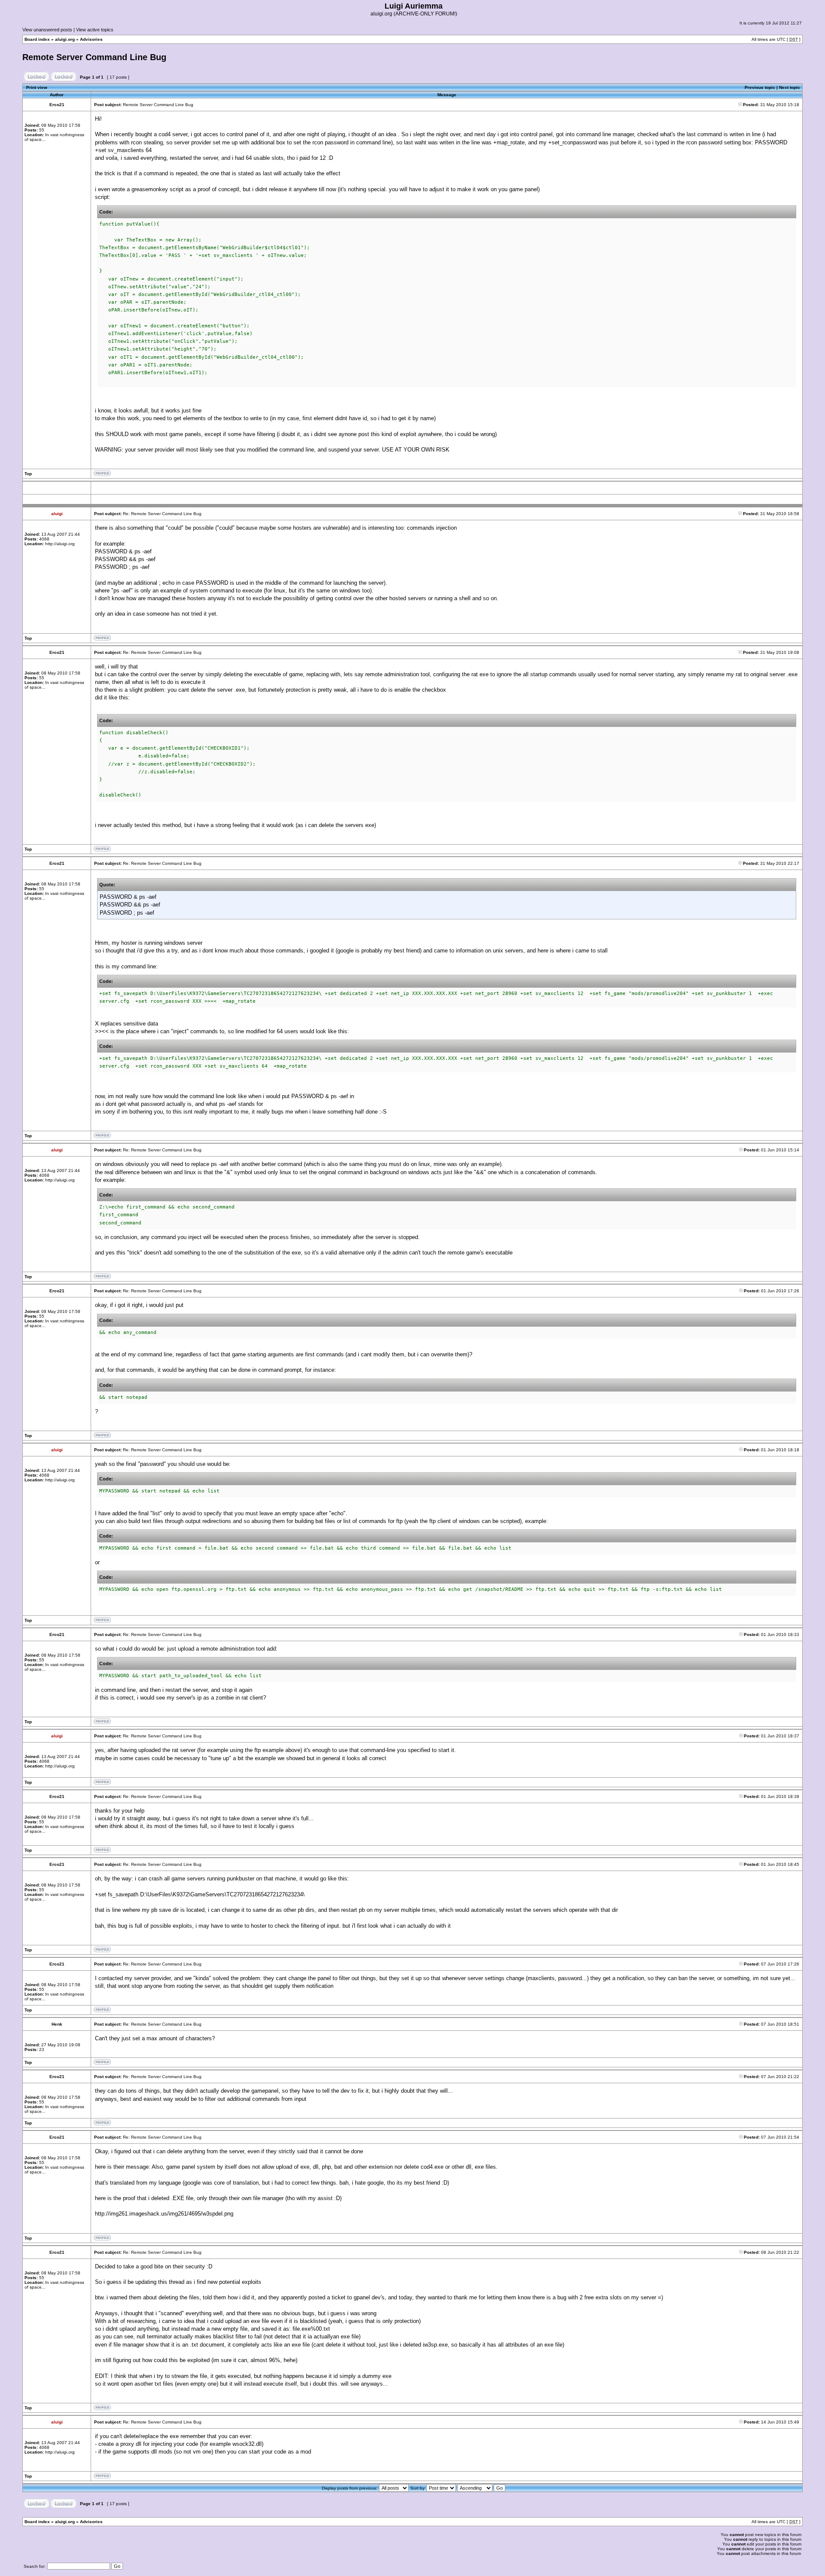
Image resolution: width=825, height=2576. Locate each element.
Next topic (790, 87)
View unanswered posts (47, 30)
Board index (37, 39)
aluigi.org (65, 39)
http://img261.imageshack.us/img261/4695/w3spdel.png (164, 2214)
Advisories (91, 39)
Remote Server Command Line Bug (94, 57)
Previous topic (760, 87)
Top (28, 474)
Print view (37, 87)
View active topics (95, 30)
